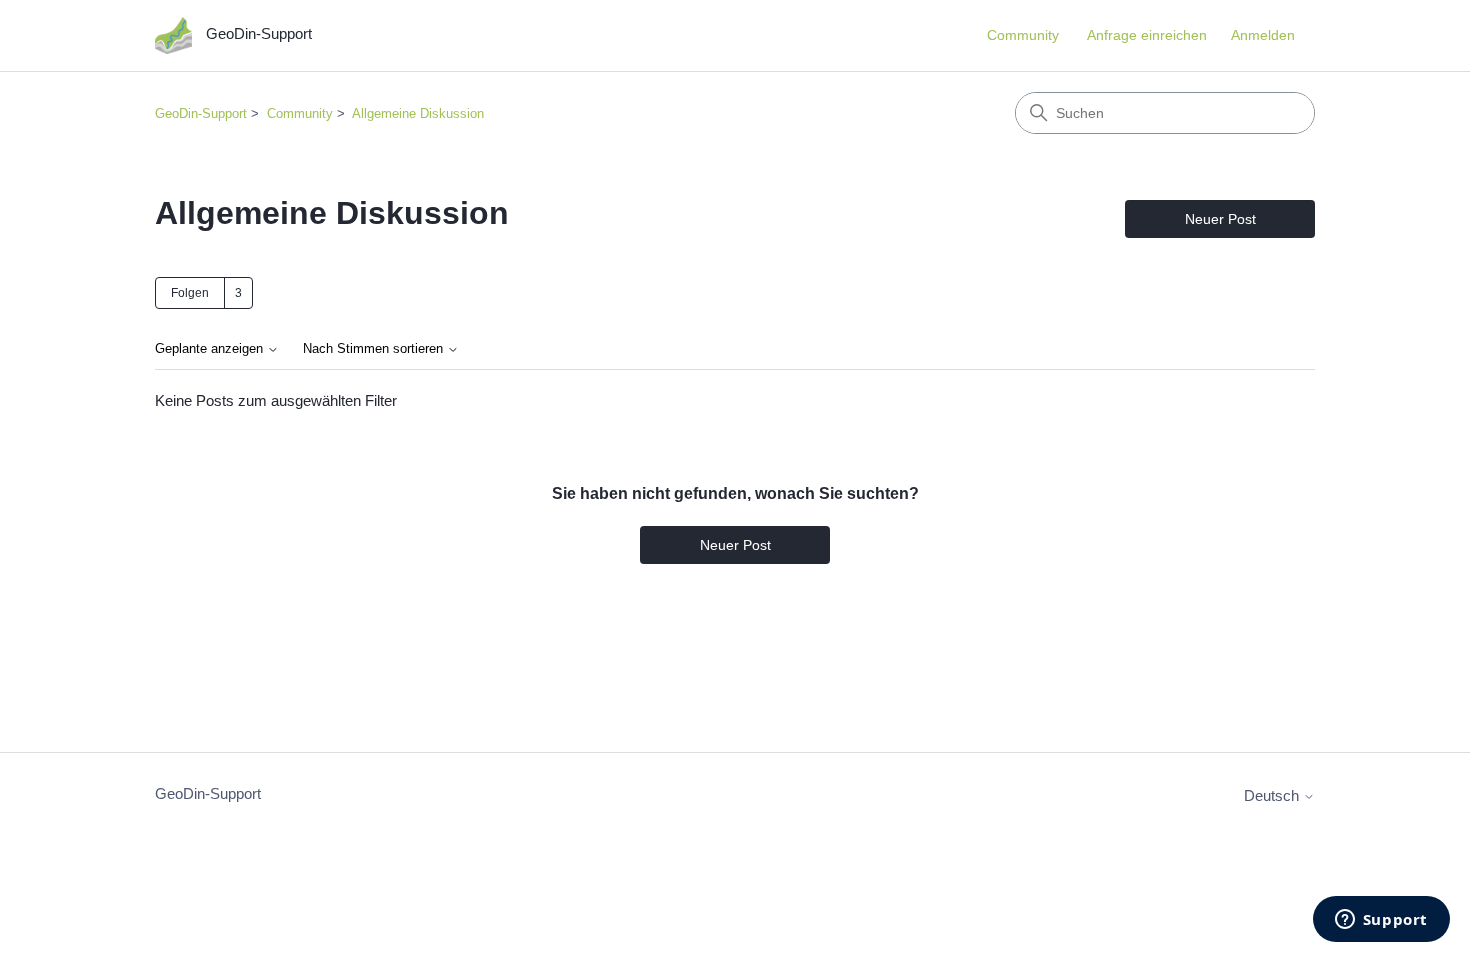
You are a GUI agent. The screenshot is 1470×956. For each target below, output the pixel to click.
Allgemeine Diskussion (418, 113)
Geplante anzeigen (211, 349)
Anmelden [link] (1263, 35)
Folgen (190, 293)
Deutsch (1273, 795)
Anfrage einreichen (1147, 35)
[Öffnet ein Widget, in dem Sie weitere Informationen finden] (1381, 921)
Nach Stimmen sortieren (375, 349)
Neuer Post (1220, 219)
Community (1023, 35)
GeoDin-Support (201, 113)
